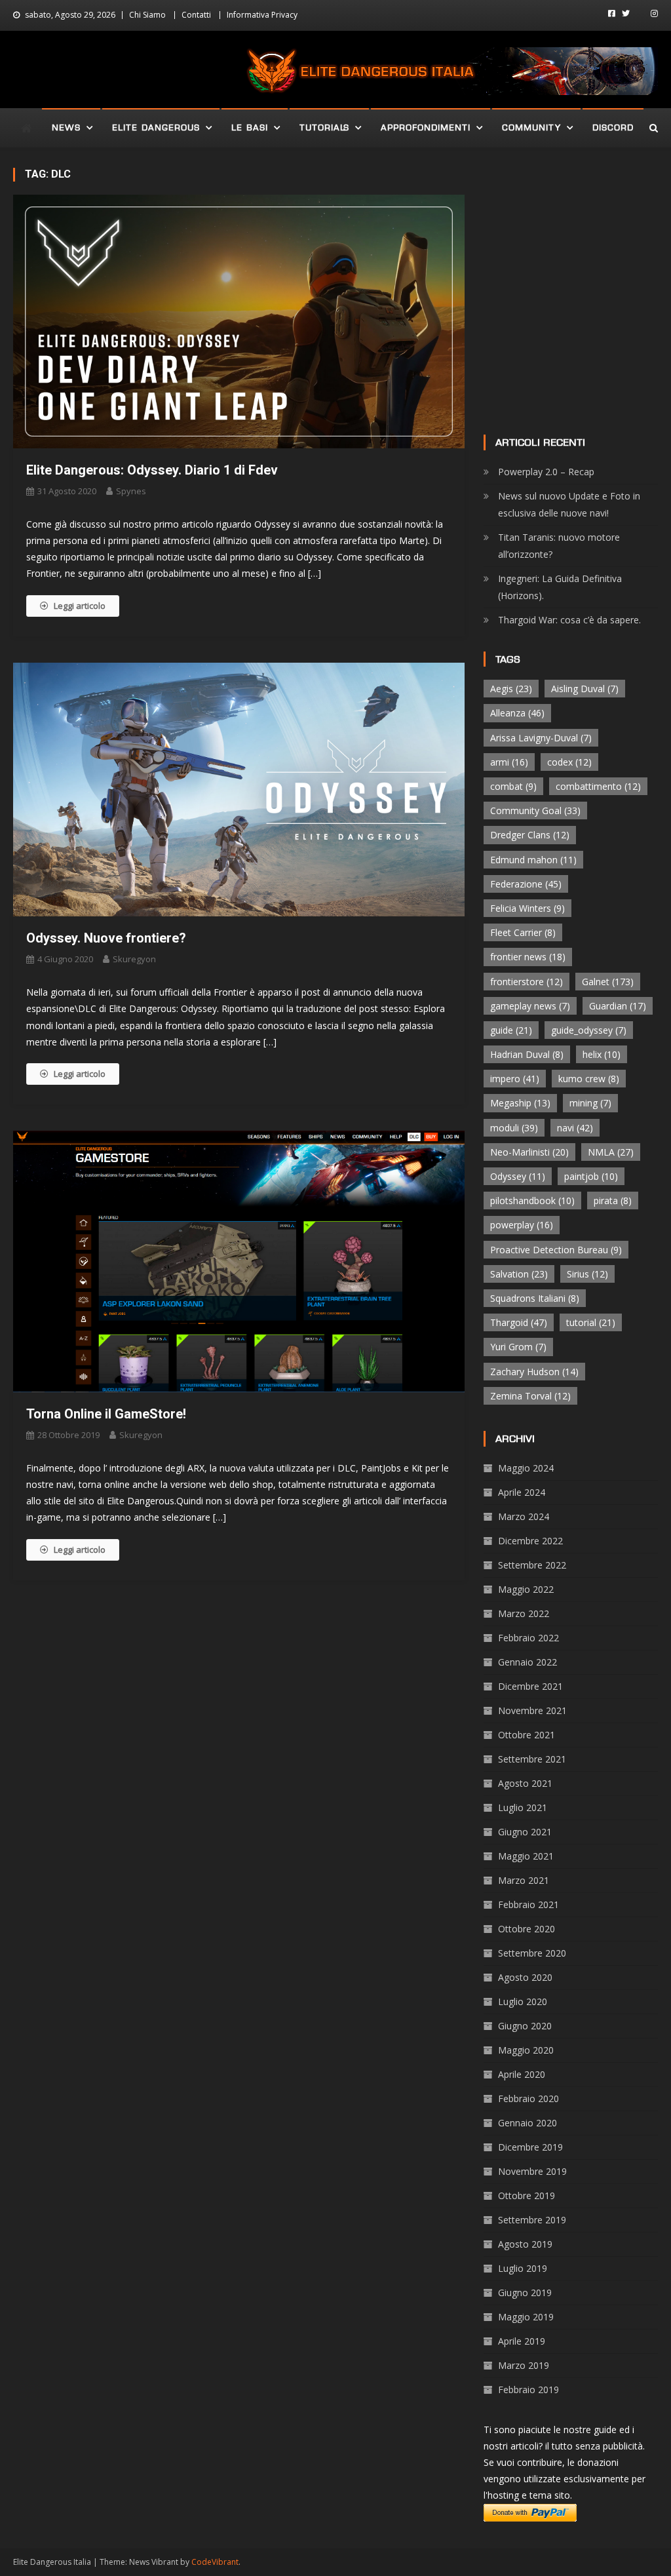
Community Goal (535, 810)
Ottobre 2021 (527, 1735)
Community (531, 127)
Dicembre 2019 (530, 2147)
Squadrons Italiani (535, 1298)
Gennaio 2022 (527, 1662)
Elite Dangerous (156, 127)
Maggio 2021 (526, 1856)
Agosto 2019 (525, 2244)
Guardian (618, 1006)
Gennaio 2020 (527, 2123)
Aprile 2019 (522, 2341)
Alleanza (517, 713)
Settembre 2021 (532, 1759)
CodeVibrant (215, 2562)
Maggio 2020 (526, 2050)
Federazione (526, 884)
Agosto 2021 (525, 1783)
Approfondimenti (426, 127)
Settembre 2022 (532, 1565)
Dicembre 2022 (530, 1541)
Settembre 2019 (532, 2220)
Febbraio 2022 (528, 1638)
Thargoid (519, 1322)
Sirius (587, 1274)
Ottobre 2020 (527, 1929)
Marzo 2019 (524, 2365)
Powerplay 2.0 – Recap (546, 472)
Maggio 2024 (526, 1468)
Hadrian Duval (527, 1054)
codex (569, 762)
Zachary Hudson (534, 1372)
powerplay (522, 1225)
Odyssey (518, 1176)
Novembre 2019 (532, 2171)
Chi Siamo (147, 15)
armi (509, 762)
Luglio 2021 (523, 1807)
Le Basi (250, 127)
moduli (514, 1128)
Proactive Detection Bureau (556, 1250)
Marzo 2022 (524, 1613)
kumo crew (589, 1079)
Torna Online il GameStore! (106, 1414)
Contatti (196, 15)
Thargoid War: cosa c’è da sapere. (569, 620)
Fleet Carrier (523, 932)
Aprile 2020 (522, 2074)
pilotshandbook (532, 1200)
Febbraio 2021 (528, 1904)
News (66, 127)
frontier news (528, 957)
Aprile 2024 (522, 1492)
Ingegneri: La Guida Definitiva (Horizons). (560, 587)
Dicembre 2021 (530, 1686)
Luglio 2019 (523, 2268)
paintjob (591, 1176)
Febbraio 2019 (528, 2390)
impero (515, 1079)
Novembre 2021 (532, 1710)
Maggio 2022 (526, 1589)
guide (511, 1030)
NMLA (611, 1152)
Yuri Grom (518, 1347)
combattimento (598, 786)
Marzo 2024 (524, 1516)
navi (575, 1128)
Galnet (608, 982)
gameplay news (530, 1006)
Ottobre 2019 (527, 2195)
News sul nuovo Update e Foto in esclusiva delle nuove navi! (569, 504)
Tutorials (324, 127)
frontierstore (527, 982)
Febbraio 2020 (528, 2098)
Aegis (511, 689)
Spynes (131, 491)
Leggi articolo (80, 606)
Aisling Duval (585, 689)
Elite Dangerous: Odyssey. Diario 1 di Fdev (152, 470)
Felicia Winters (527, 908)
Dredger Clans (530, 835)
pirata (613, 1200)
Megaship (520, 1103)
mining (590, 1103)
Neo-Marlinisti (529, 1152)
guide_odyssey (589, 1030)
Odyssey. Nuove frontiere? (106, 938)
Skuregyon (134, 959)
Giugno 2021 (525, 1832)
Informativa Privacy (262, 15)
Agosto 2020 (525, 1977)
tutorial (591, 1322)
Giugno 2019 (525, 2293)
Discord (613, 127)
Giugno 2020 (525, 2026)
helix (602, 1054)
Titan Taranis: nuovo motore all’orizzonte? (559, 546)
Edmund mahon (533, 860)
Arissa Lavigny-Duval (541, 738)
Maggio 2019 (526, 2317)
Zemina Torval (530, 1396)
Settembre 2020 (532, 1953)
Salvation (519, 1274)
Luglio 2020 (523, 2001)
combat (513, 786)
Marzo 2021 (524, 1880)
